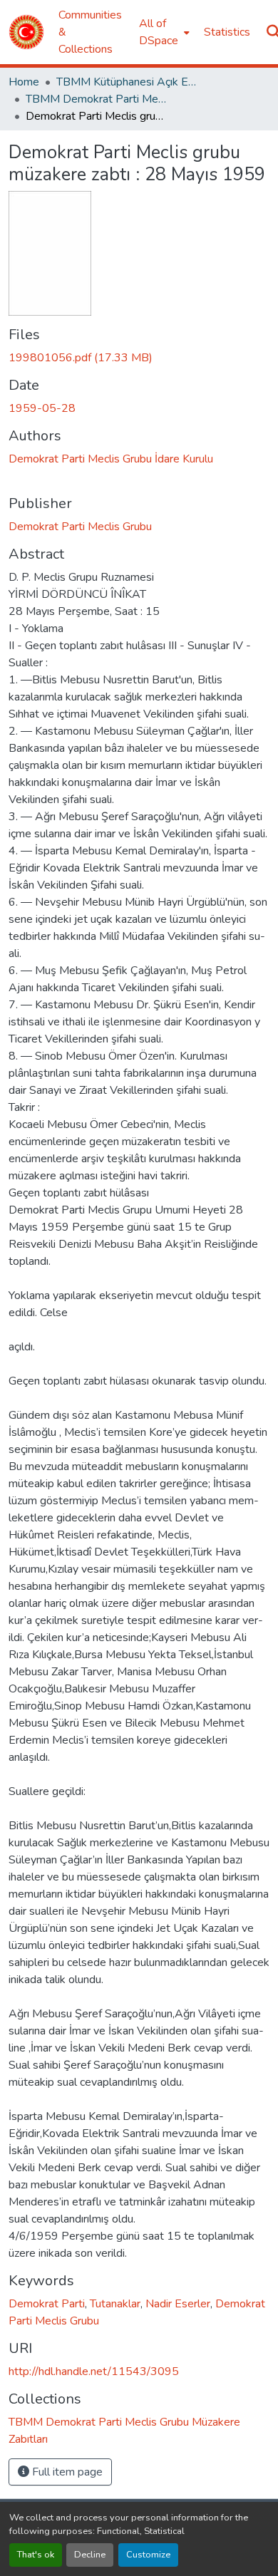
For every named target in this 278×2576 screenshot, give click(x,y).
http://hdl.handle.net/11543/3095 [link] (94, 2371)
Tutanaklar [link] (115, 2304)
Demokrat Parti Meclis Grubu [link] (80, 527)
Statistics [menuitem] (227, 32)
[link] (139, 358)
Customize (148, 2555)
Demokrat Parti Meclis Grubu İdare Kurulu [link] (111, 459)
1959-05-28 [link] (42, 408)
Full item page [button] (66, 2472)
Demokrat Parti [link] (47, 2304)
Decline (90, 2555)
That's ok (36, 2555)
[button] (26, 32)
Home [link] (24, 82)
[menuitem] (163, 32)
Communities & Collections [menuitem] (90, 32)
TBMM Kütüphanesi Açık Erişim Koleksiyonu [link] (128, 82)
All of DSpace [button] (159, 32)
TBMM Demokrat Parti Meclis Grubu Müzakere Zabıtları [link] (97, 99)
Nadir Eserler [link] (178, 2304)
